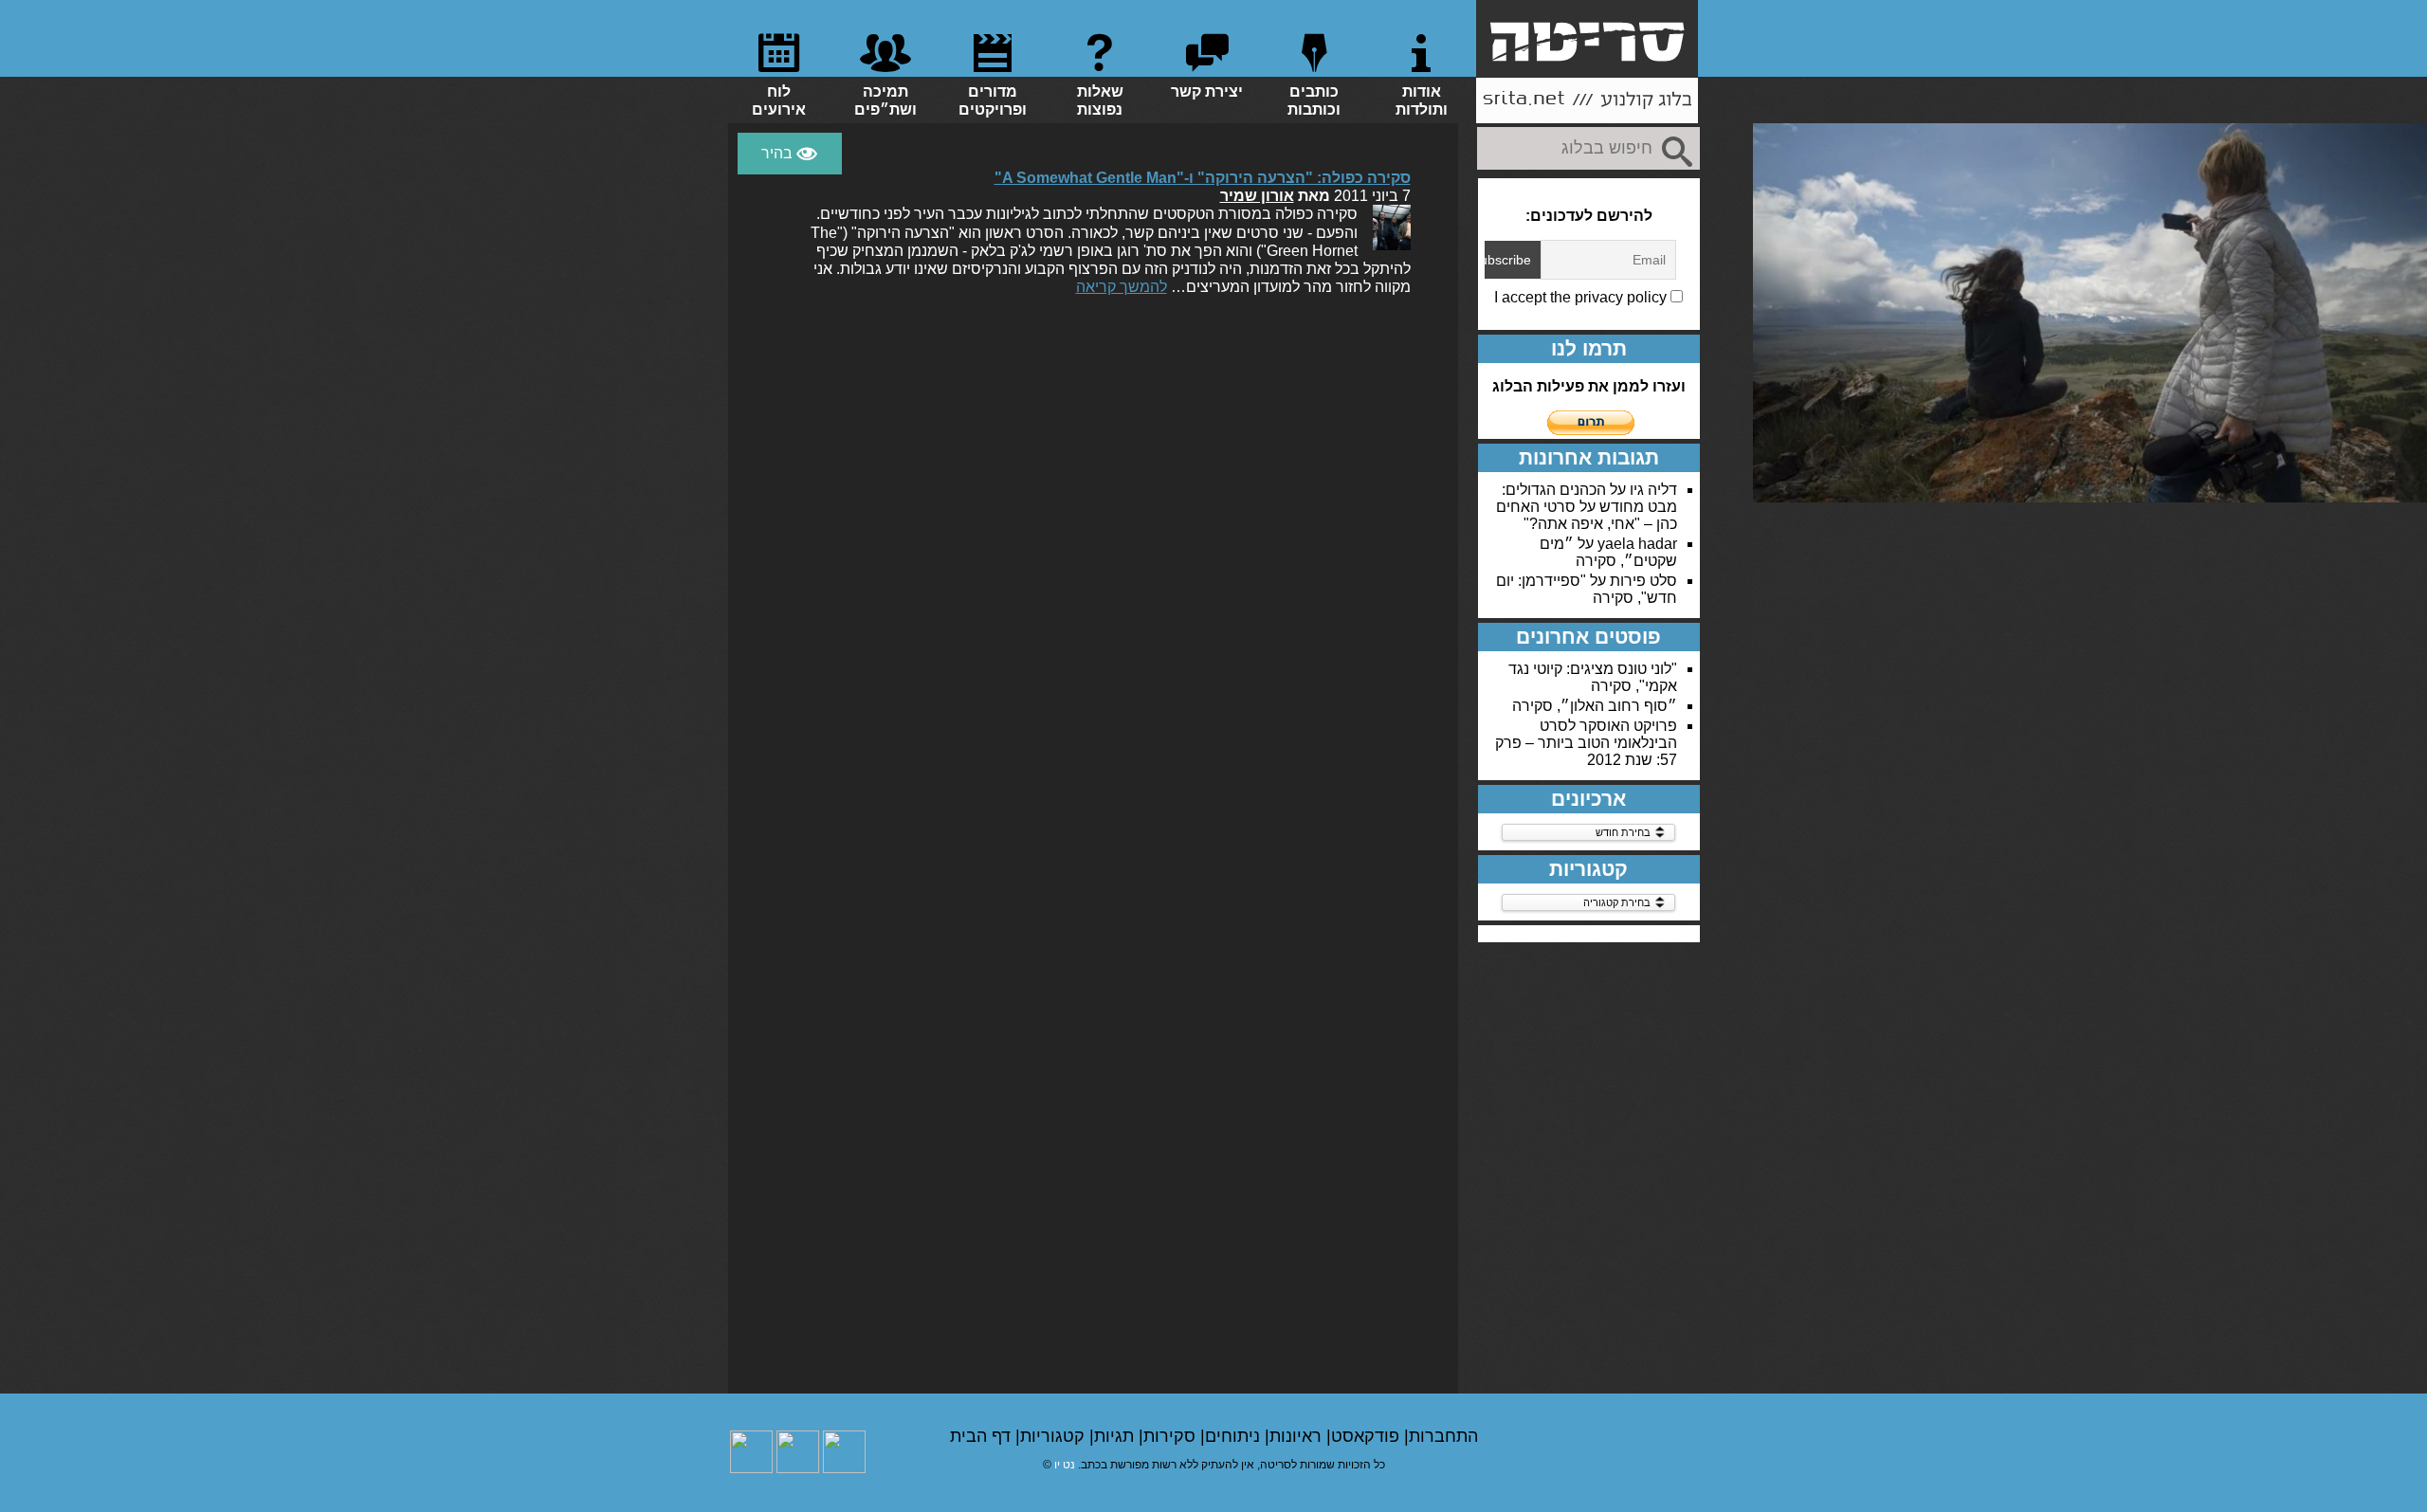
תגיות (1116, 1436)
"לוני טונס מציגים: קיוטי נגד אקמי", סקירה (1593, 677)
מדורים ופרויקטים (993, 100)
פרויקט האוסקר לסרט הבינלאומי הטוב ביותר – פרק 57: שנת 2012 (1586, 743)
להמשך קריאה (1122, 287)
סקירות (1172, 1436)
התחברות (1443, 1436)
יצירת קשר (1207, 91)
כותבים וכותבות (1314, 100)
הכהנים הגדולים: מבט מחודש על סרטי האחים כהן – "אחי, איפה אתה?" (1587, 507)
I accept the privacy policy (1582, 297)
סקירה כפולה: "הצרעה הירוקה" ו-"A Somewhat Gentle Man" (1203, 178)
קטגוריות (1055, 1436)
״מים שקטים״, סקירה (1608, 552)
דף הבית (983, 1436)
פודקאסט (1368, 1436)
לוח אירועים (779, 100)
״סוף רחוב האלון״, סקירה (1595, 706)
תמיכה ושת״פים (885, 100)
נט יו (1065, 1465)
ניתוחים (1235, 1436)
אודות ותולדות (1422, 100)
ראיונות (1298, 1436)
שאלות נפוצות (1100, 100)
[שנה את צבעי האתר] (790, 154)
